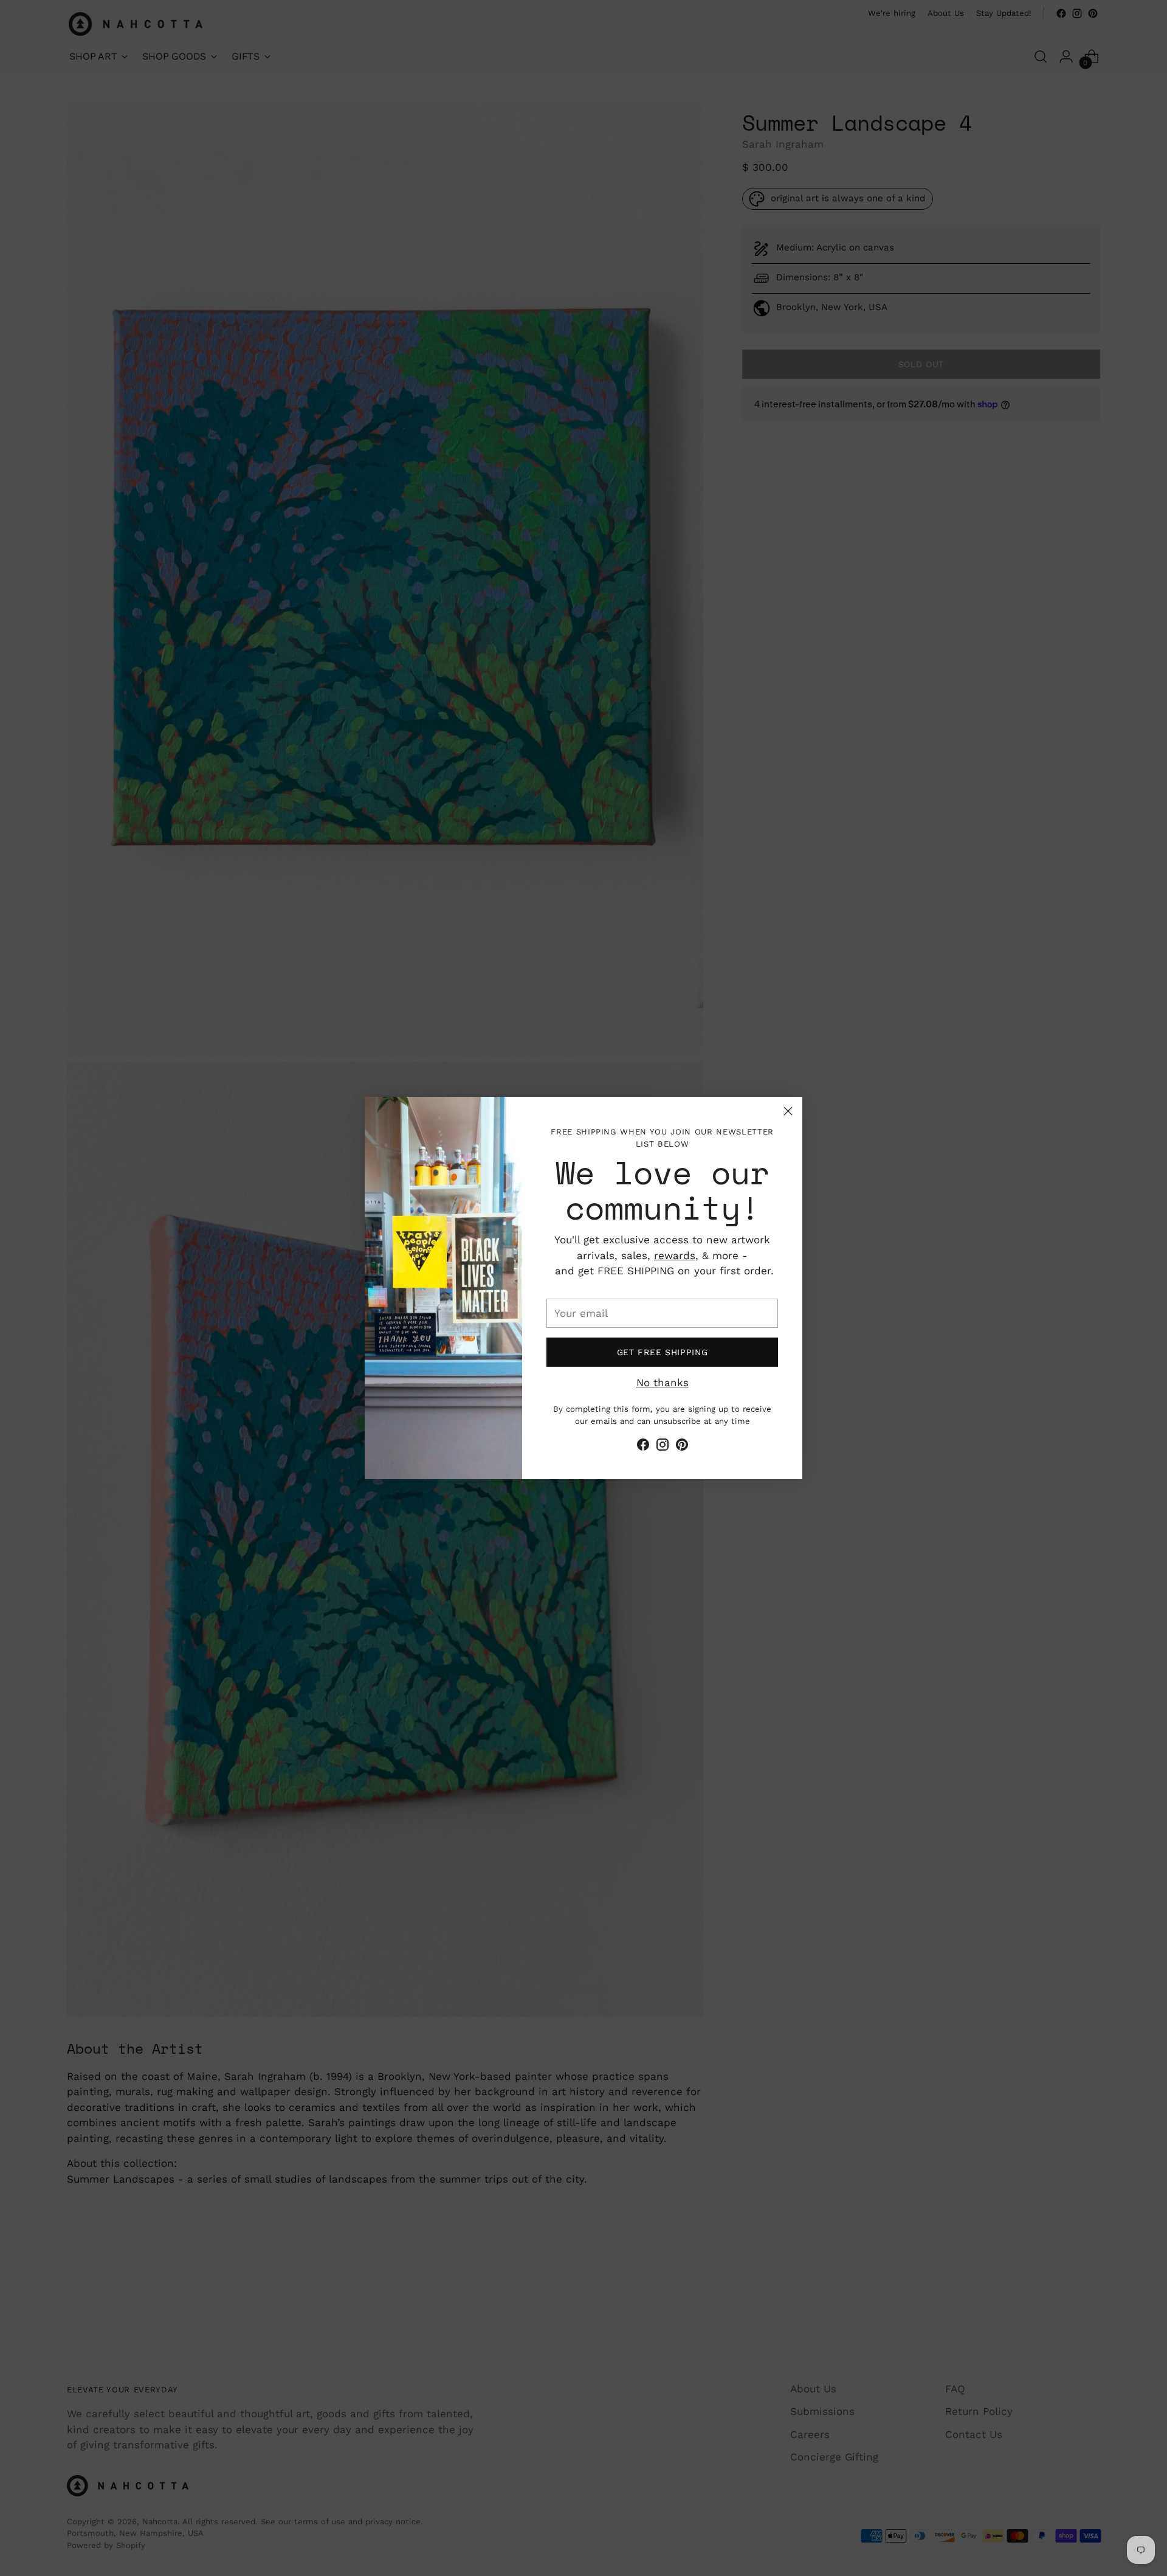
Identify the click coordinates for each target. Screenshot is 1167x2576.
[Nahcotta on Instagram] (663, 1447)
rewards (675, 1255)
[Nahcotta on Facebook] (643, 1447)
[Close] (788, 1111)
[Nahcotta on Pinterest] (682, 1447)
